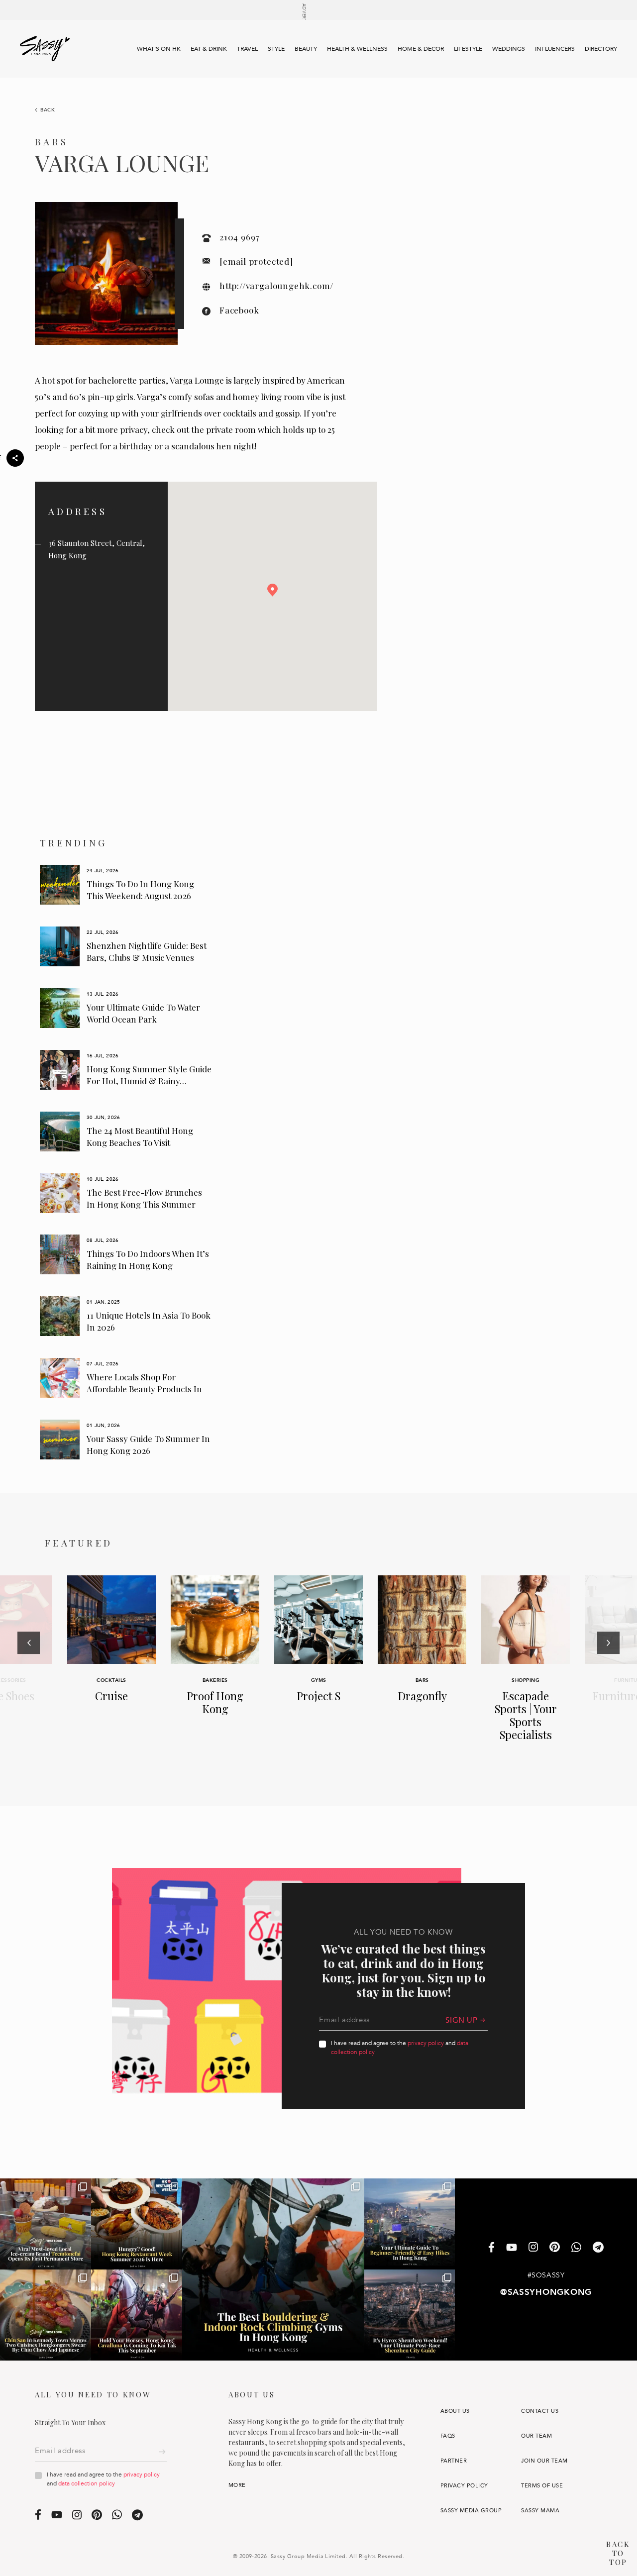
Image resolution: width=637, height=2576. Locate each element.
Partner (454, 2461)
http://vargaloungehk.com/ (276, 286)
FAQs (448, 2436)
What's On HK (159, 49)
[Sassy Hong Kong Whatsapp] (576, 2248)
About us (455, 2411)
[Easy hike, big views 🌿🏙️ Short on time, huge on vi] (410, 2224)
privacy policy (426, 2043)
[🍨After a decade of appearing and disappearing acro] (46, 2224)
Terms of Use (542, 2486)
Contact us (540, 2411)
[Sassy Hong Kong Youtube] (512, 2248)
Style (276, 49)
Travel (247, 49)
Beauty (306, 49)
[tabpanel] (126, 885)
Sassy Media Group (471, 2511)
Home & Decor (421, 49)
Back (48, 110)
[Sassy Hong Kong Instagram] (533, 2248)
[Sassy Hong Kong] (45, 49)
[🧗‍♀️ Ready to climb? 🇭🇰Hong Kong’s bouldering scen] (273, 2269)
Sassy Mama (540, 2511)
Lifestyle (468, 49)
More (237, 2485)
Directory (601, 49)
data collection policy (87, 2483)
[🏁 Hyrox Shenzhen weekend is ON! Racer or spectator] (410, 2315)
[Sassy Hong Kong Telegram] (598, 2248)
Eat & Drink (209, 49)
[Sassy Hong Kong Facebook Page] (491, 2248)
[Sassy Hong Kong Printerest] (555, 2248)
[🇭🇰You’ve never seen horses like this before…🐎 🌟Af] (137, 2315)
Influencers (555, 49)
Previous (29, 1669)
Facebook (239, 310)
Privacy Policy (464, 2486)
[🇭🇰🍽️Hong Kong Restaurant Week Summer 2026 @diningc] (137, 2224)
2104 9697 (240, 237)
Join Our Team (544, 2461)
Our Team (536, 2436)
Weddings (509, 49)
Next (608, 1669)
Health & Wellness (357, 49)
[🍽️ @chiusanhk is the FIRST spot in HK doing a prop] (46, 2315)
